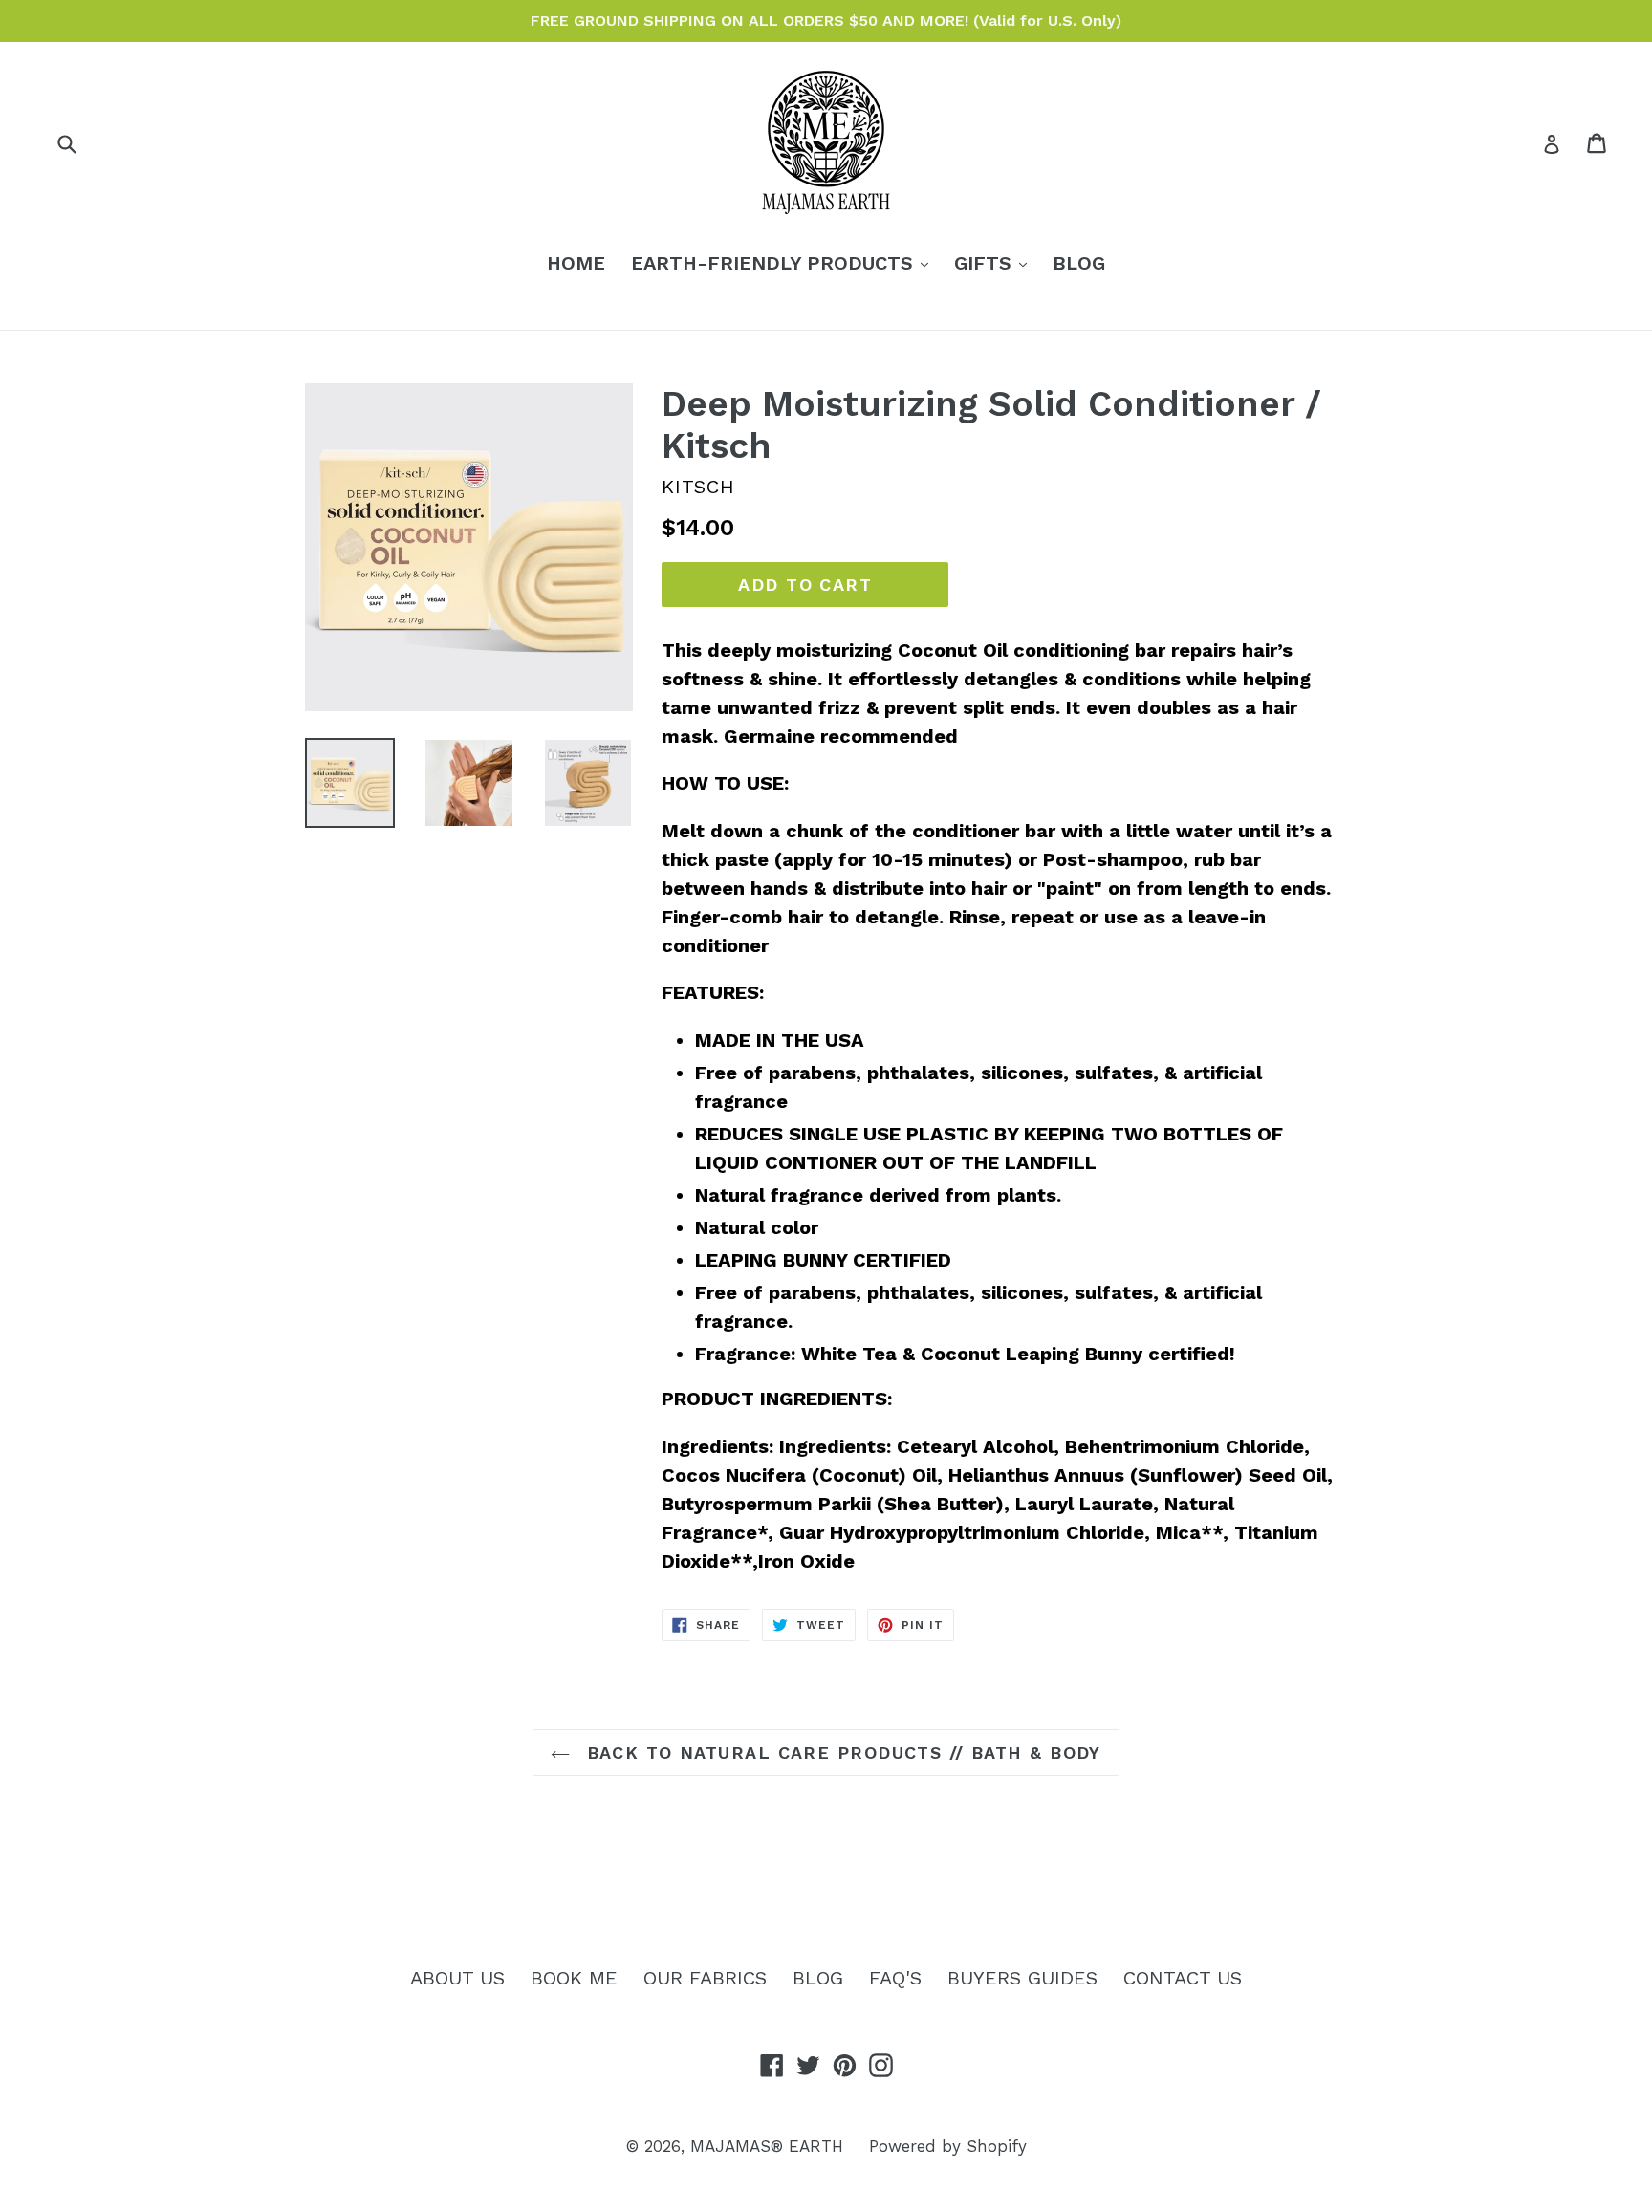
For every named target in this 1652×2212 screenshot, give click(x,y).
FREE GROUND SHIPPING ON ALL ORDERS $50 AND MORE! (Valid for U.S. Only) (826, 21)
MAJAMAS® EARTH (767, 2146)
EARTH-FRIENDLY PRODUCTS (784, 262)
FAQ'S (895, 1978)
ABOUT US (457, 1978)
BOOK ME (574, 1978)
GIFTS (995, 262)
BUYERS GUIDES (1022, 1978)
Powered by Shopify (948, 2146)
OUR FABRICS (705, 1978)
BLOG (1079, 263)
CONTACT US (1183, 1978)
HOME (576, 263)
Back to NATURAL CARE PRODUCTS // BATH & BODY (840, 1753)
